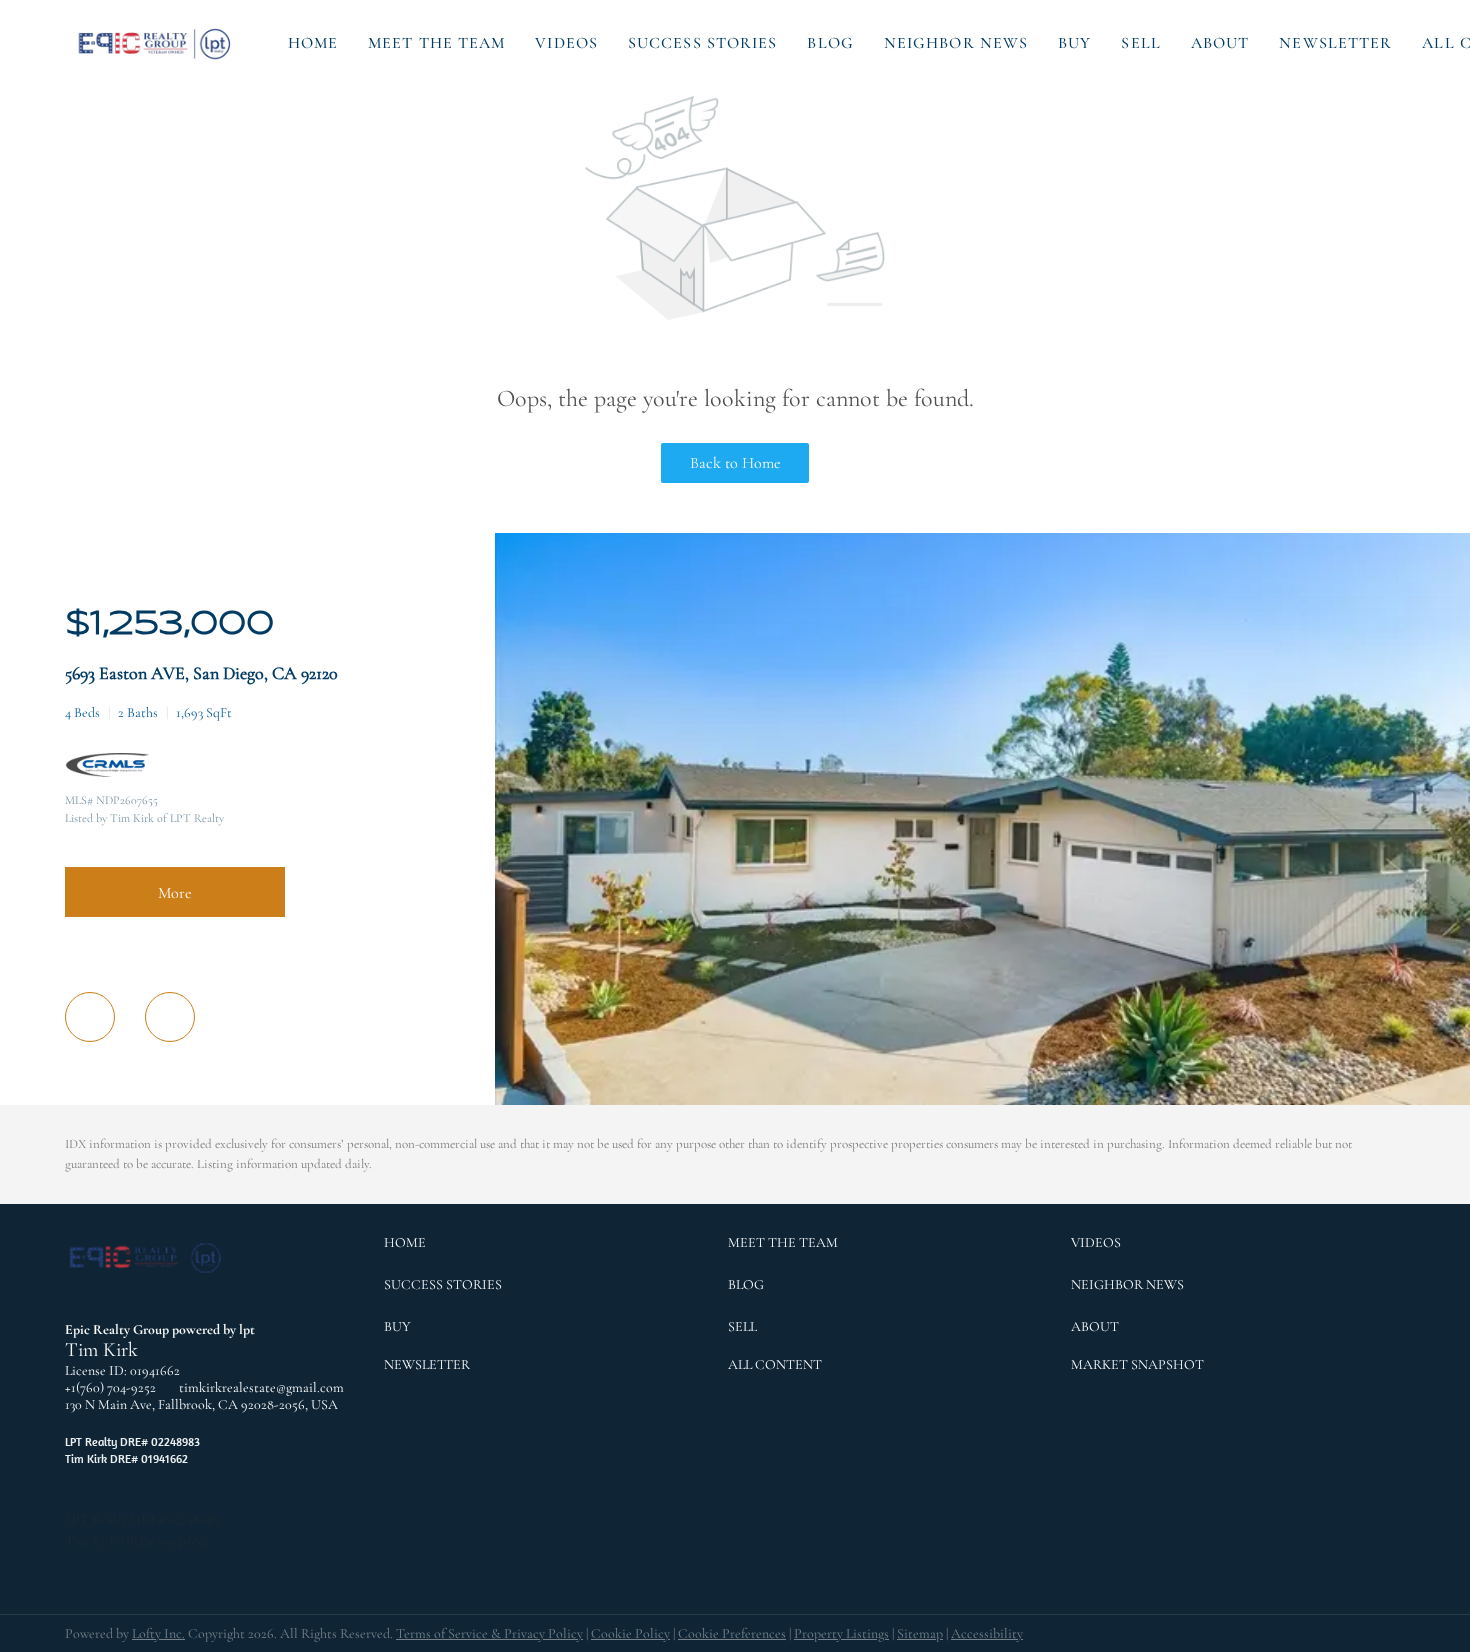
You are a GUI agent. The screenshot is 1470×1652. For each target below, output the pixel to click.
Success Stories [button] (703, 43)
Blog (830, 43)
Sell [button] (1140, 43)
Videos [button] (566, 43)
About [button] (1220, 43)
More (175, 893)
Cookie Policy (630, 1633)
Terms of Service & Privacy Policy (489, 1633)
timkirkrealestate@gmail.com (261, 1387)
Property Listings (841, 1633)
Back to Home (735, 463)
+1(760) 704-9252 (110, 1387)
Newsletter (1335, 43)
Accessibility (987, 1633)
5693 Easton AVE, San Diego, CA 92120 (201, 673)
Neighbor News (956, 43)
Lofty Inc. (158, 1633)
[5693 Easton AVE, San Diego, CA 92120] (982, 1100)
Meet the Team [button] (436, 43)
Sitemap (920, 1633)
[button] (156, 43)
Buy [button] (1074, 43)
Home (313, 43)
